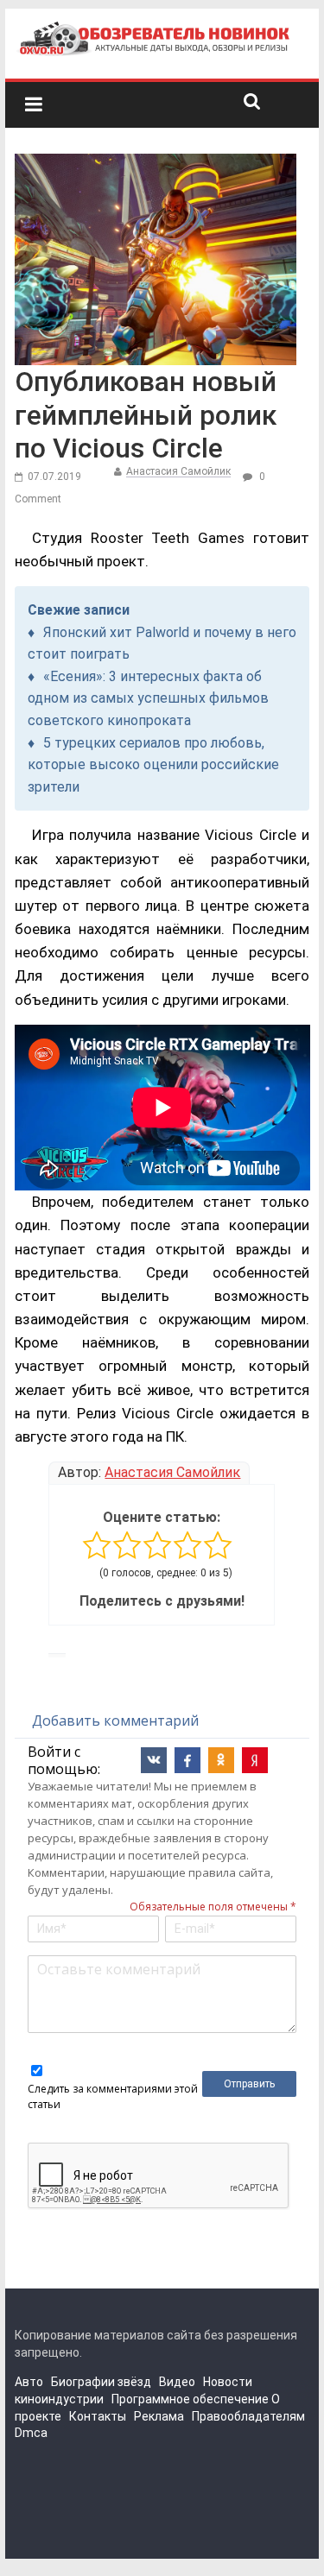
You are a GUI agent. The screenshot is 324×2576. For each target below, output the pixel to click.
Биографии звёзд (101, 2382)
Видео (177, 2382)
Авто (29, 2382)
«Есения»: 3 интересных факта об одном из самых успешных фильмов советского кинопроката (148, 698)
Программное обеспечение (190, 2399)
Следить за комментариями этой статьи (113, 2096)
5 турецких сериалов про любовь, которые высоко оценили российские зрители (153, 765)
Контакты (98, 2416)
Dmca (31, 2433)
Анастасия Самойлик (178, 471)
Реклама (159, 2416)
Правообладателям (248, 2416)
